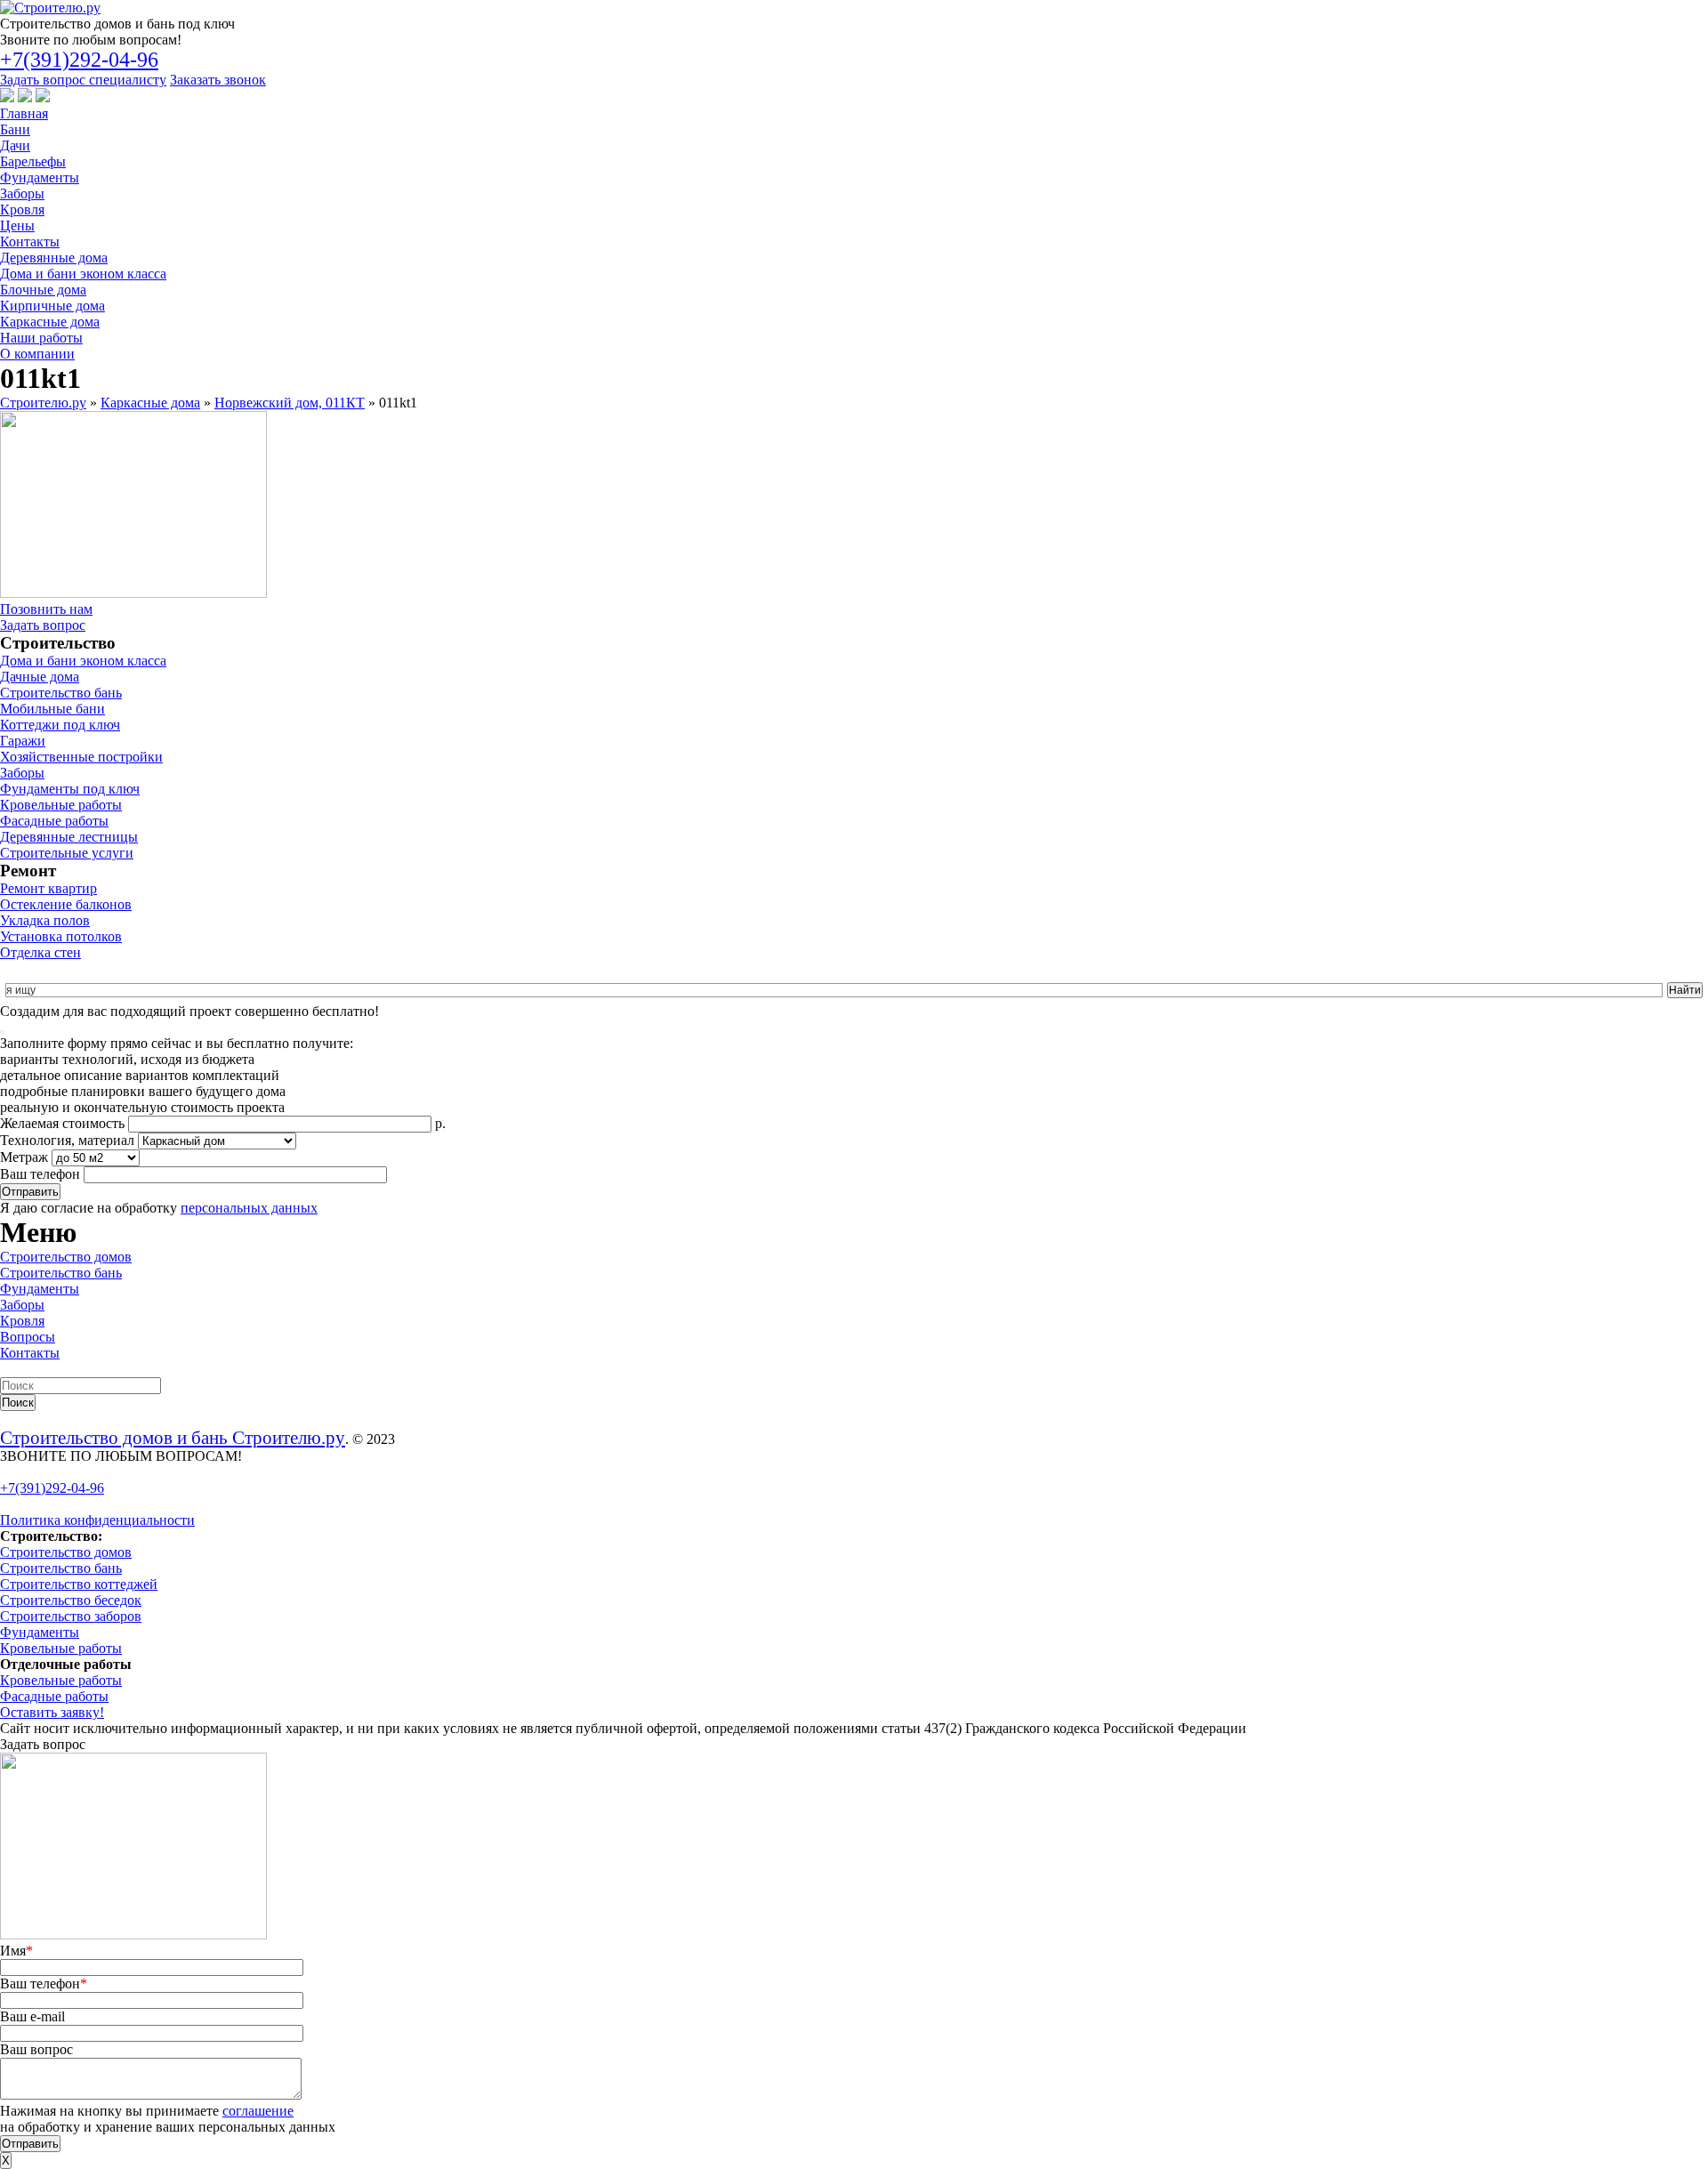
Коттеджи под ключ (60, 725)
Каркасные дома (50, 322)
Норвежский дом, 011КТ (290, 403)
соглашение (258, 2111)
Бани (15, 129)
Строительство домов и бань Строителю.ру (173, 1437)
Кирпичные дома (52, 306)
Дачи (15, 145)
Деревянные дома (54, 258)
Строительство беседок (71, 1600)
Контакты (30, 242)
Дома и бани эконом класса (83, 274)
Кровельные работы (61, 805)
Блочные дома (43, 290)
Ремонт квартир (48, 888)
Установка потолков (61, 936)
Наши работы (41, 338)
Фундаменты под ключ (70, 789)
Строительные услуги (67, 853)
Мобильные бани (52, 709)
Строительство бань (61, 693)
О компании (37, 354)
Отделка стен (40, 952)
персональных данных (249, 1208)
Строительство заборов (71, 1616)
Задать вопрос (43, 625)
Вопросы (28, 1337)
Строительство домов (66, 1257)
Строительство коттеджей (79, 1584)
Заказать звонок (218, 80)
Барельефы (33, 161)
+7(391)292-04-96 (79, 60)
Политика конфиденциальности (97, 1520)
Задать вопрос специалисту (83, 80)
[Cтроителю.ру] (50, 8)
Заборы (22, 194)
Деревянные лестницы (69, 837)
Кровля (22, 210)
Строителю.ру (43, 403)
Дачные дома (40, 677)
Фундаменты (40, 177)
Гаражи (23, 741)
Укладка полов (45, 920)
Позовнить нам (46, 609)
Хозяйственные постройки (81, 757)
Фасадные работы (54, 821)
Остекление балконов (66, 904)
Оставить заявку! (52, 1712)
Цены (17, 226)
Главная (24, 113)
